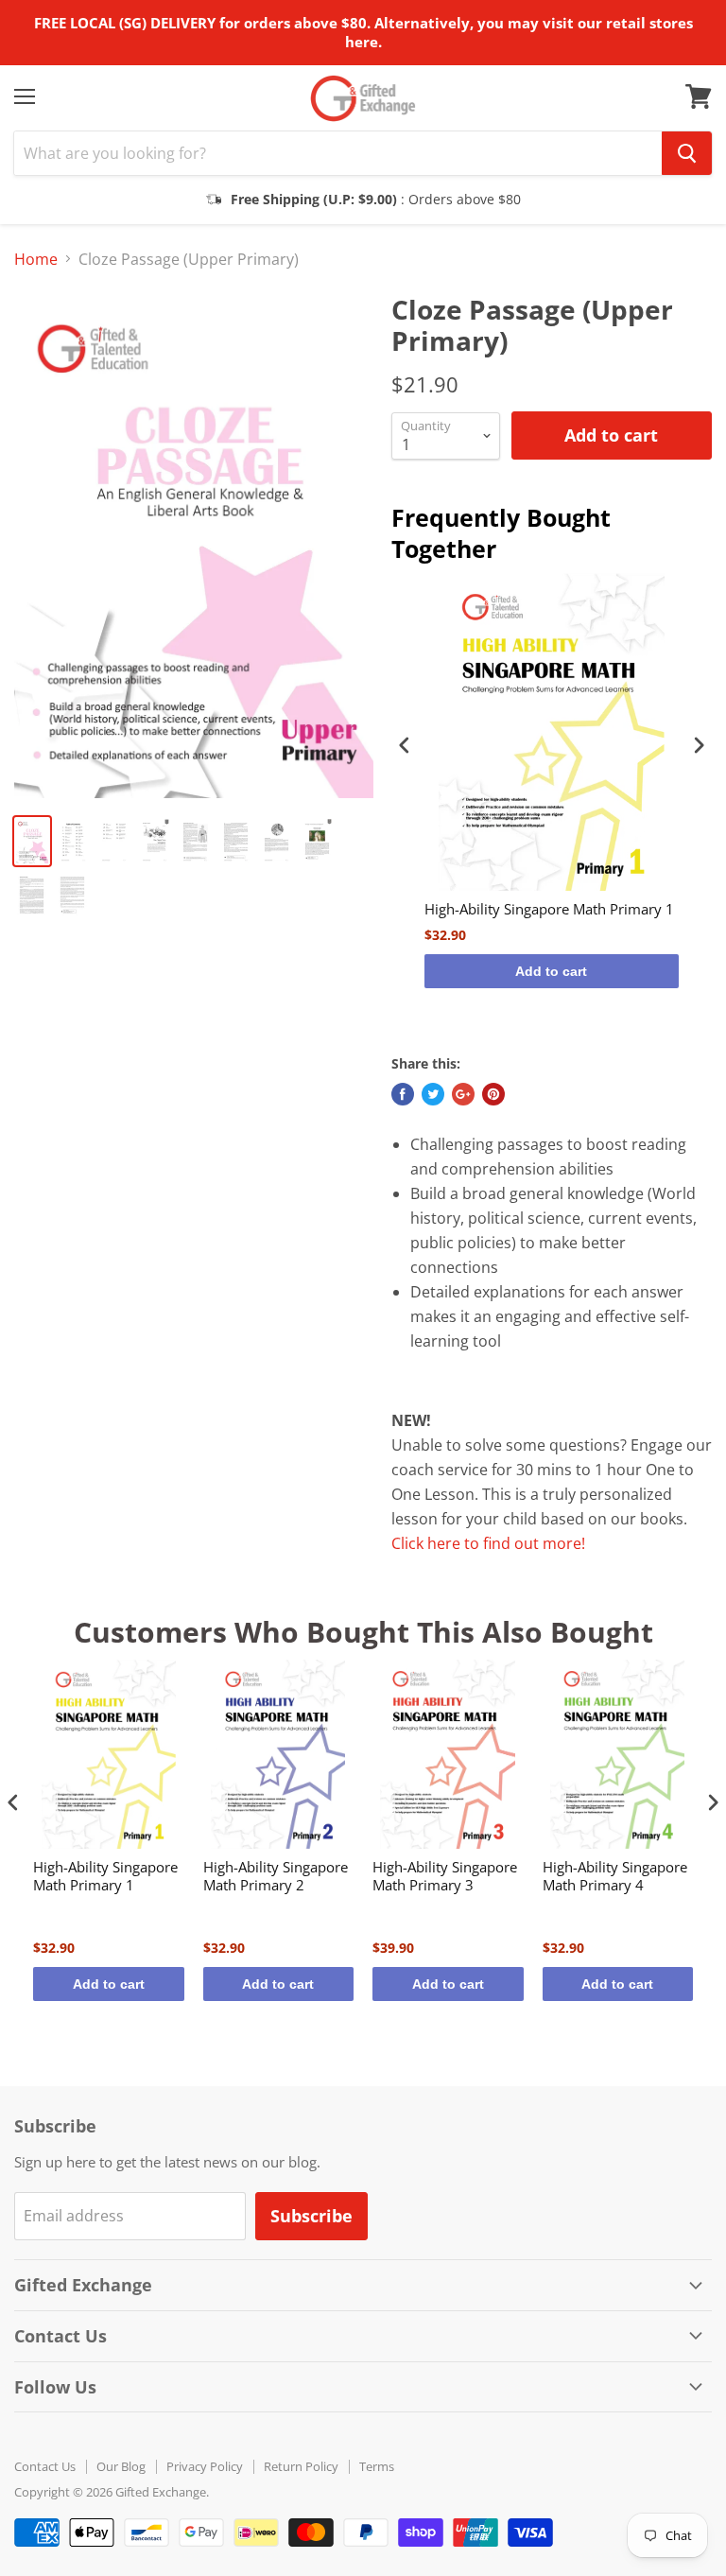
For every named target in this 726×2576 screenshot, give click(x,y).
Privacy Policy (205, 2466)
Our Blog (121, 2466)
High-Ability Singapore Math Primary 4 (615, 1877)
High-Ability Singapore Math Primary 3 (445, 1877)
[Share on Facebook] (403, 1094)
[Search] (687, 153)
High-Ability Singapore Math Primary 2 (276, 1877)
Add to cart (551, 971)
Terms (377, 2466)
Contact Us (45, 2466)
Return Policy (301, 2466)
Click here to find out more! (488, 1543)
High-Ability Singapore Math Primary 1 (549, 909)
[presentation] (405, 746)
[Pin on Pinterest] (493, 1094)
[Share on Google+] (463, 1094)
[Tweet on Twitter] (433, 1094)
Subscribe (311, 2216)
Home (36, 259)
